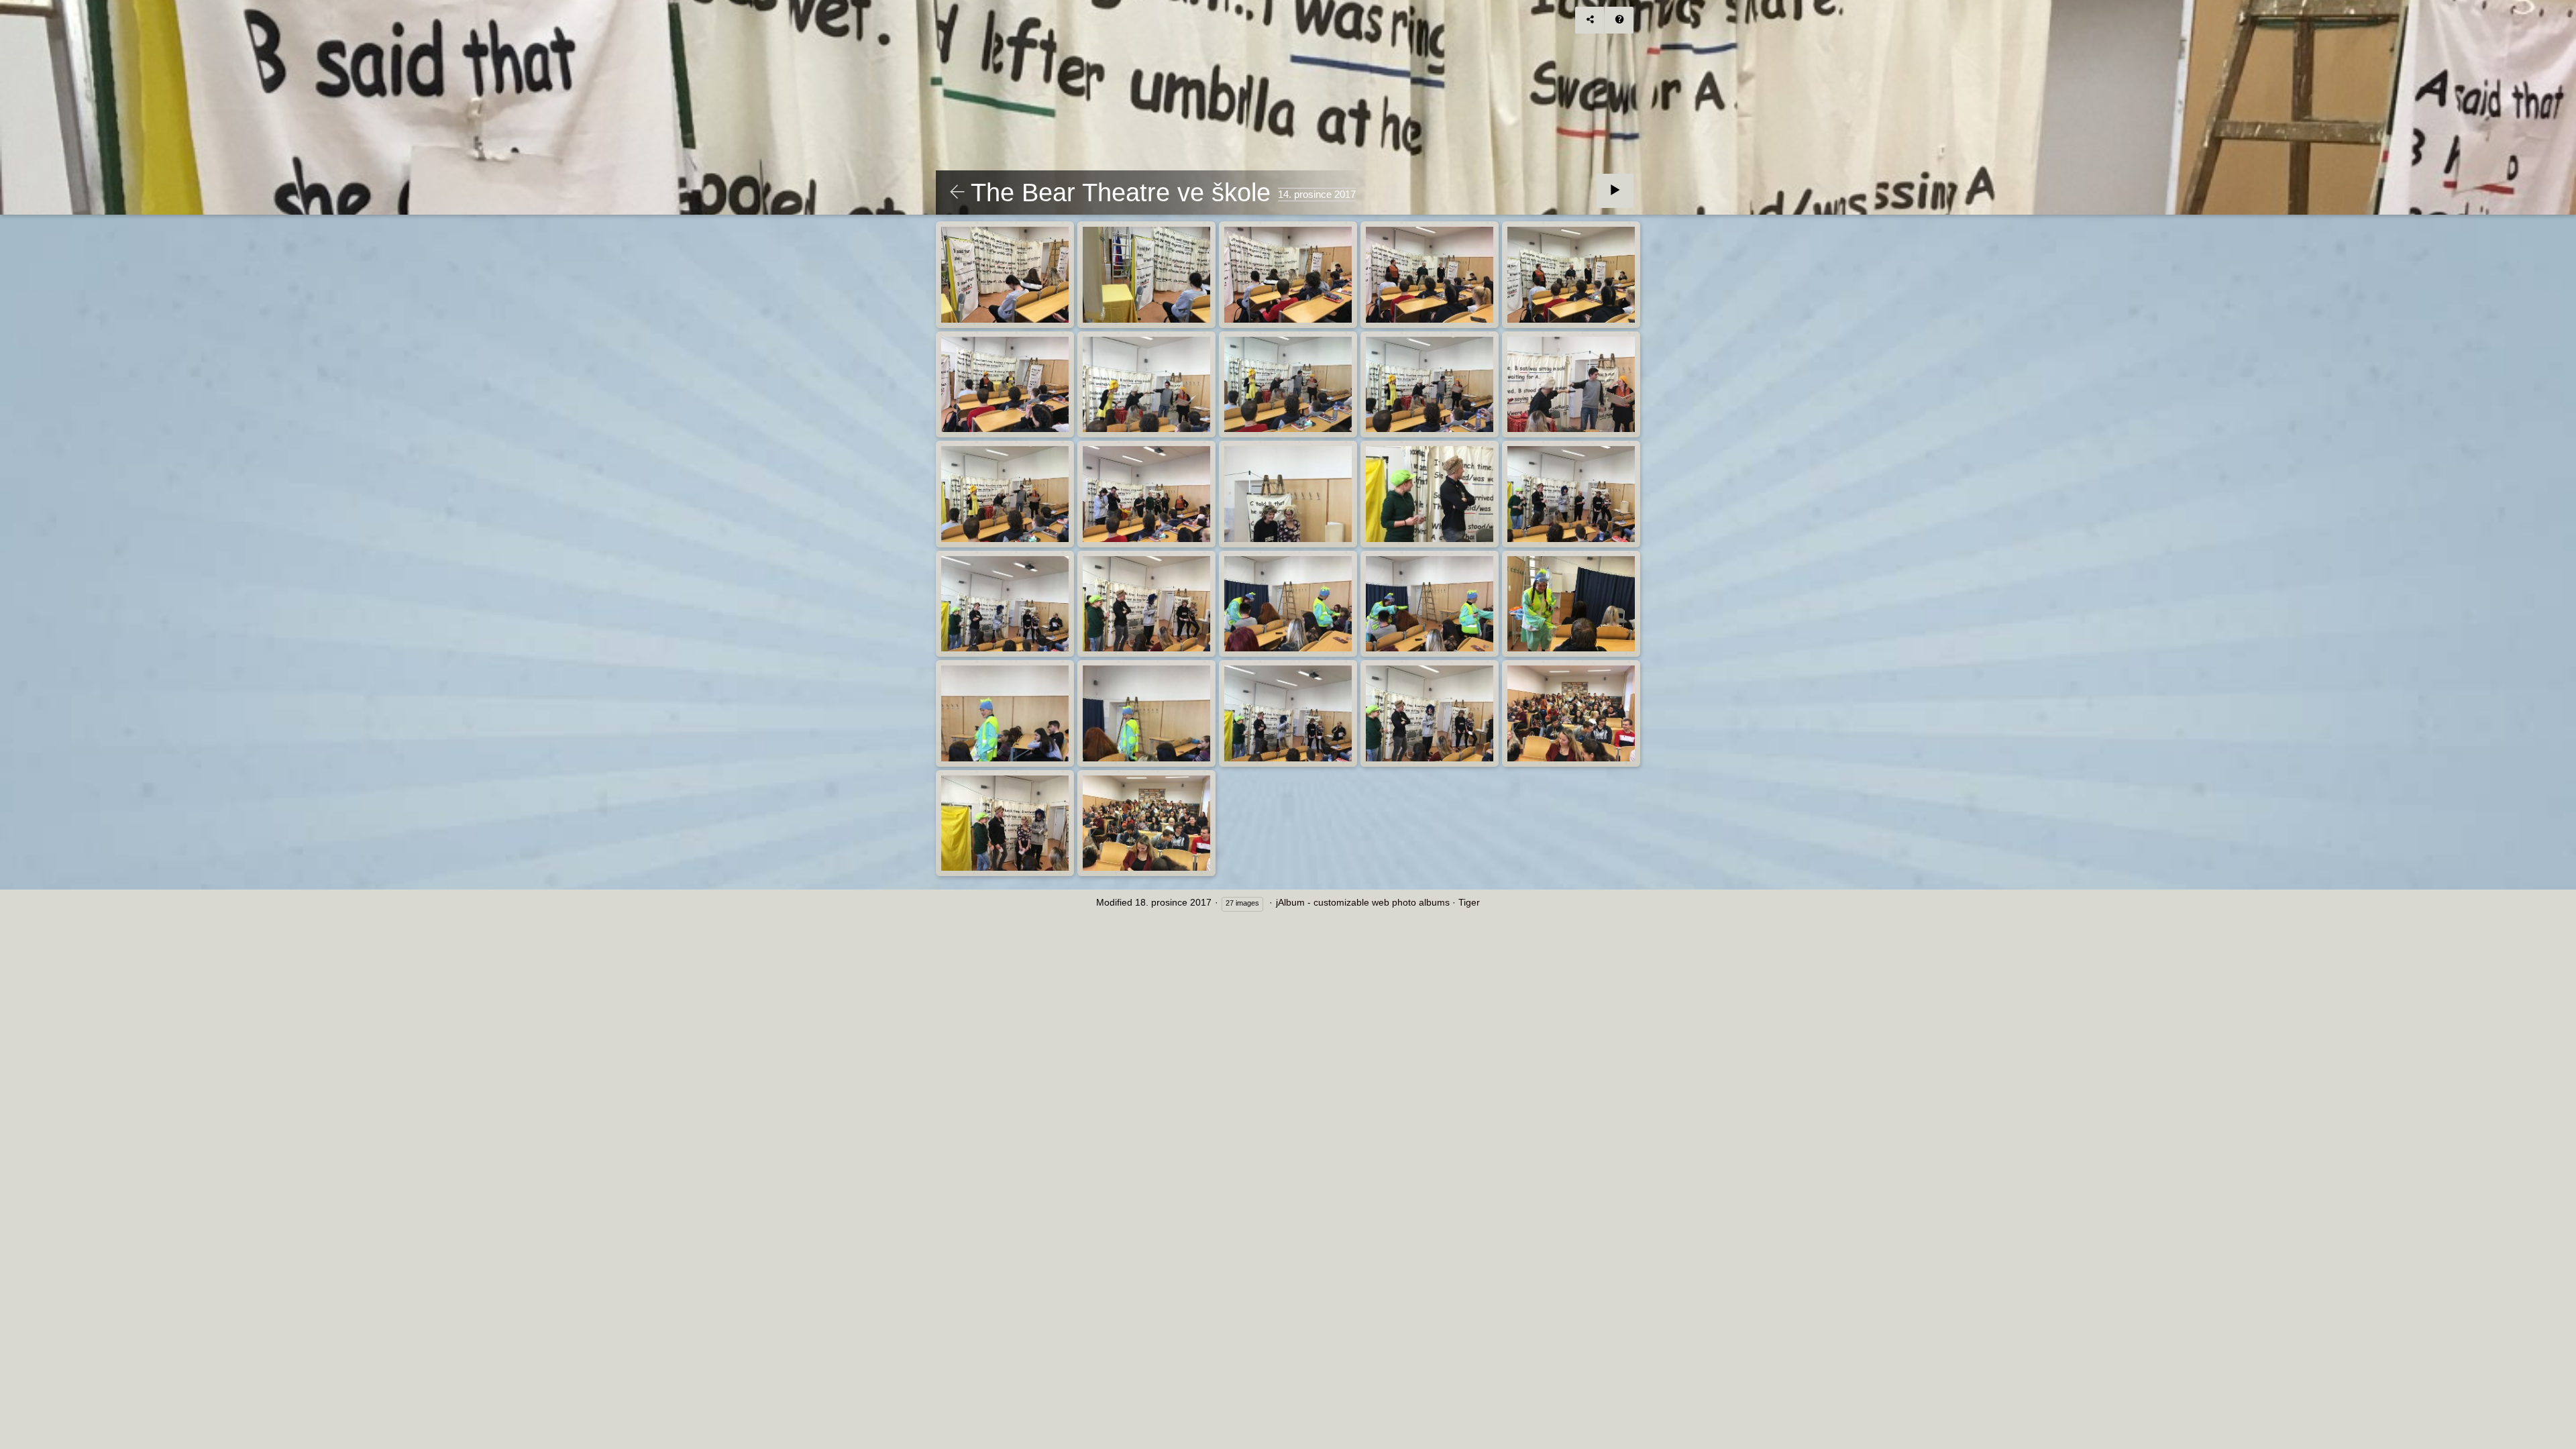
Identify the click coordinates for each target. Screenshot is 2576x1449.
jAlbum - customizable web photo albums (1363, 902)
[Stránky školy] (957, 193)
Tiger (1469, 902)
